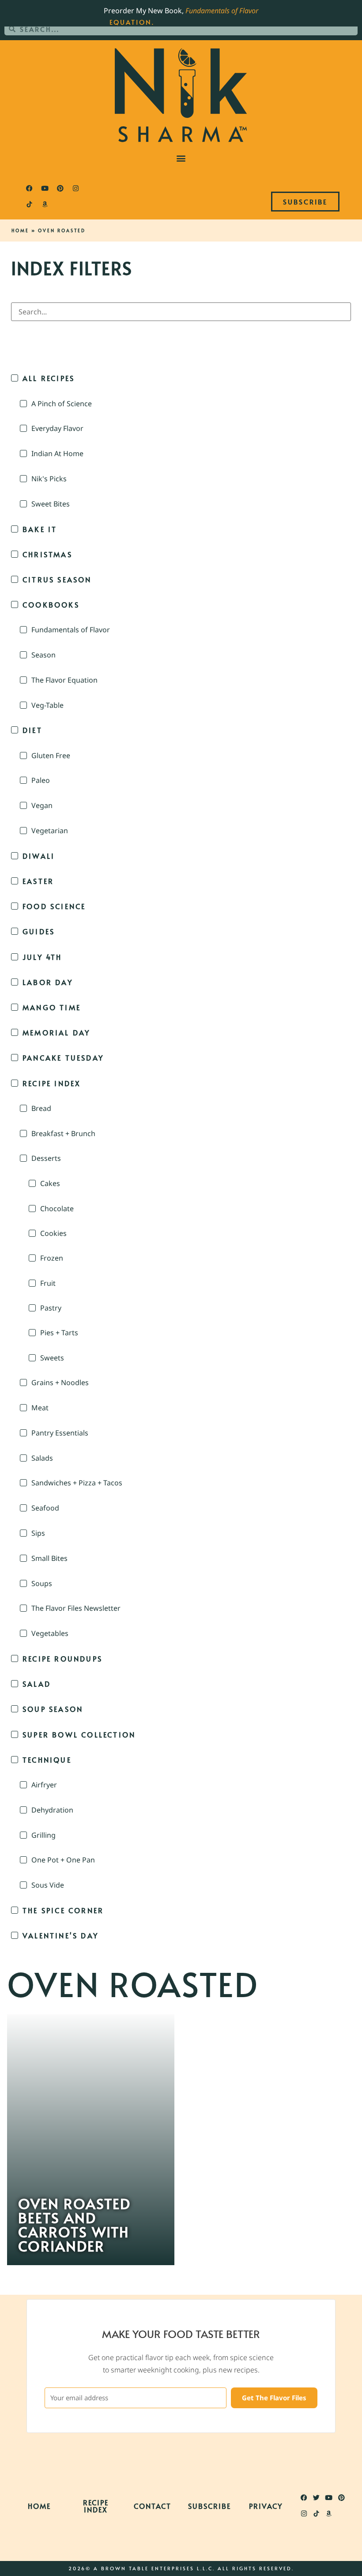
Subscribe (209, 2506)
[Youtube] (45, 189)
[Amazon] (45, 204)
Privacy (266, 2506)
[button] (181, 158)
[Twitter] (317, 2497)
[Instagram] (75, 189)
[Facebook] (29, 189)
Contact (153, 2506)
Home (20, 230)
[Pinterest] (60, 189)
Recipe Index (96, 2506)
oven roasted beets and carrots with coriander (74, 2225)
